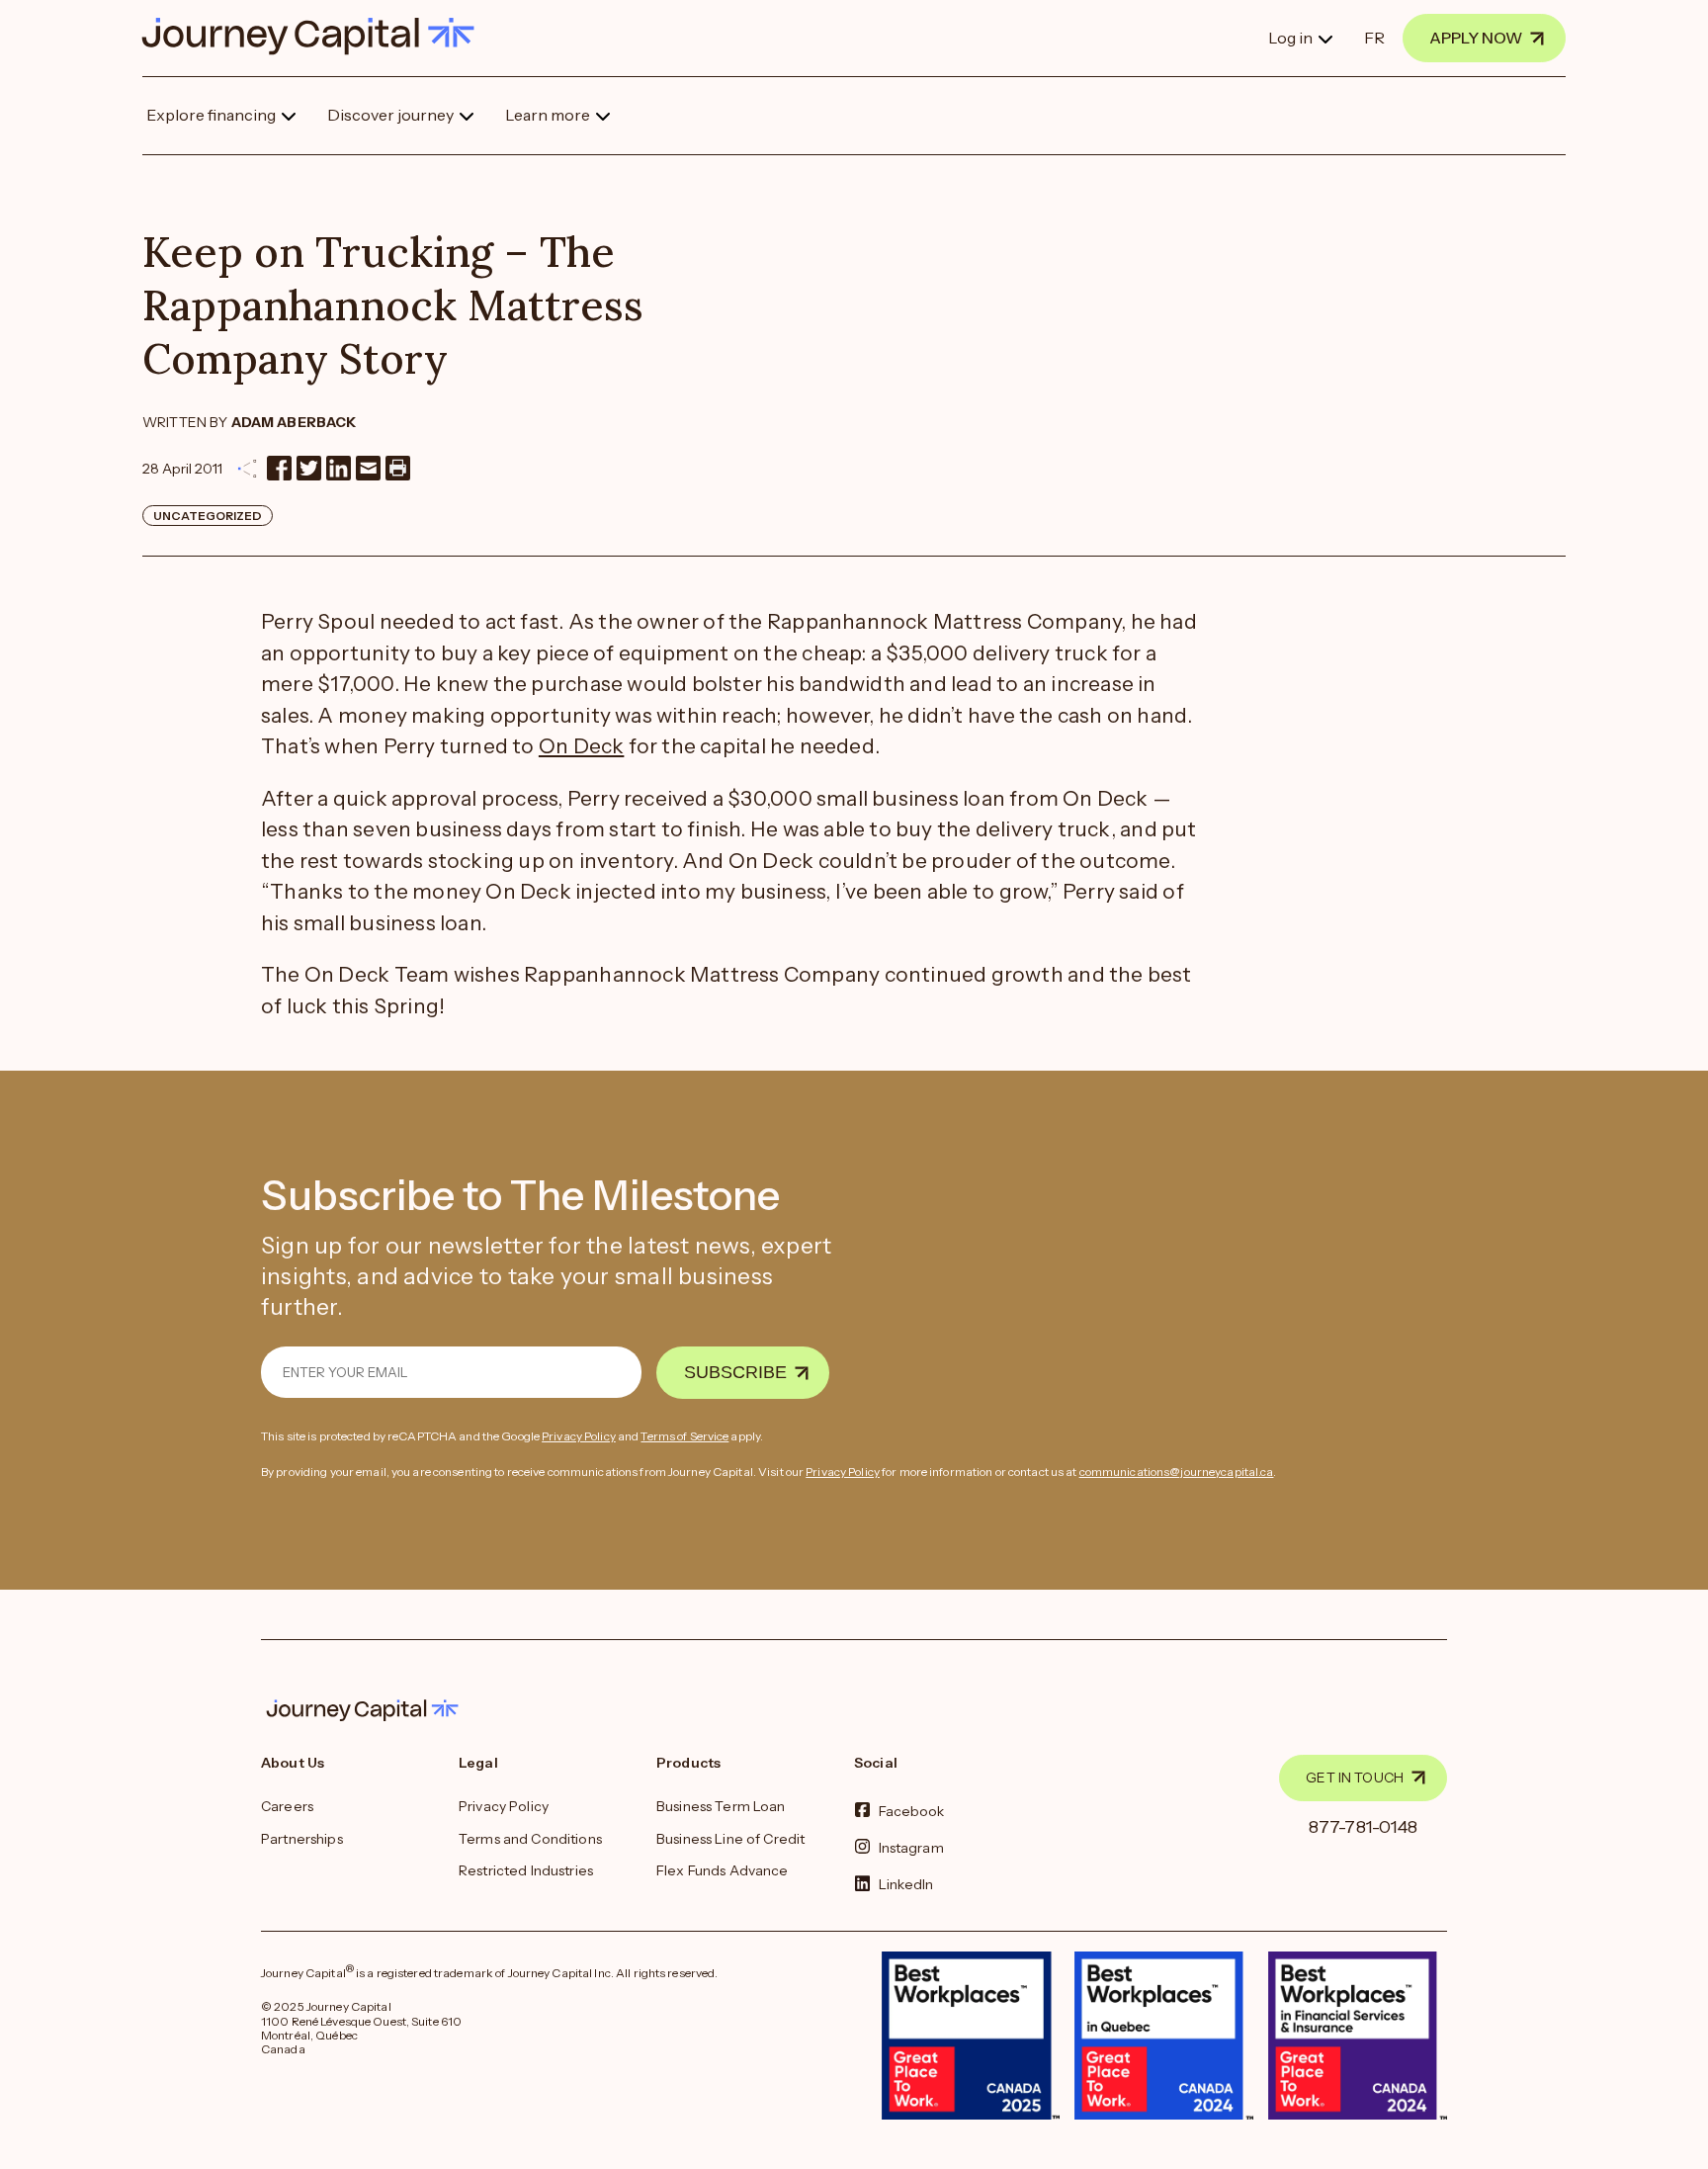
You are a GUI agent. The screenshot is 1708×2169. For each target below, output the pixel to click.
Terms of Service (684, 1436)
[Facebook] (279, 468)
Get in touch (1355, 1778)
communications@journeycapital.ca (1177, 1472)
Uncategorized (208, 516)
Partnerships (302, 1839)
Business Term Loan (721, 1806)
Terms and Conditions (530, 1839)
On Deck (581, 746)
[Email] (368, 468)
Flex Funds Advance (723, 1870)
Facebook (912, 1810)
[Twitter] (309, 468)
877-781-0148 (1364, 1827)
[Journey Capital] (318, 36)
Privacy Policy (579, 1436)
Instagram (911, 1848)
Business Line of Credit (730, 1839)
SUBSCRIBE (735, 1372)
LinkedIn (906, 1884)
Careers (287, 1806)
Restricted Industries (526, 1870)
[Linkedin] (339, 468)
